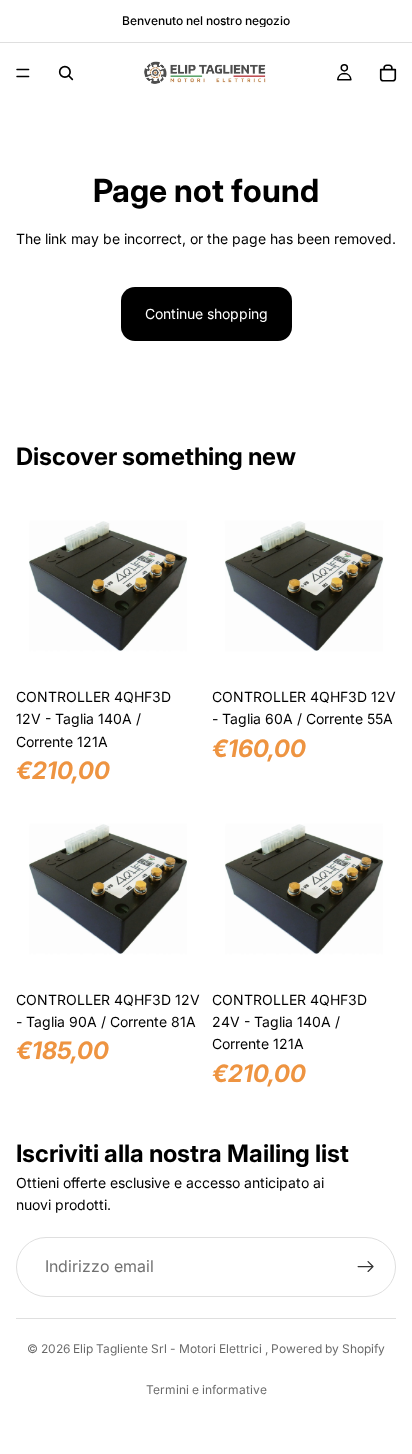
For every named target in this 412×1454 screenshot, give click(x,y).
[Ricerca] (66, 73)
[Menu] (23, 73)
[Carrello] (388, 73)
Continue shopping (206, 313)
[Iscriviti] (366, 1267)
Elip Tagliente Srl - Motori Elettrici (169, 1348)
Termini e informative (206, 1389)
